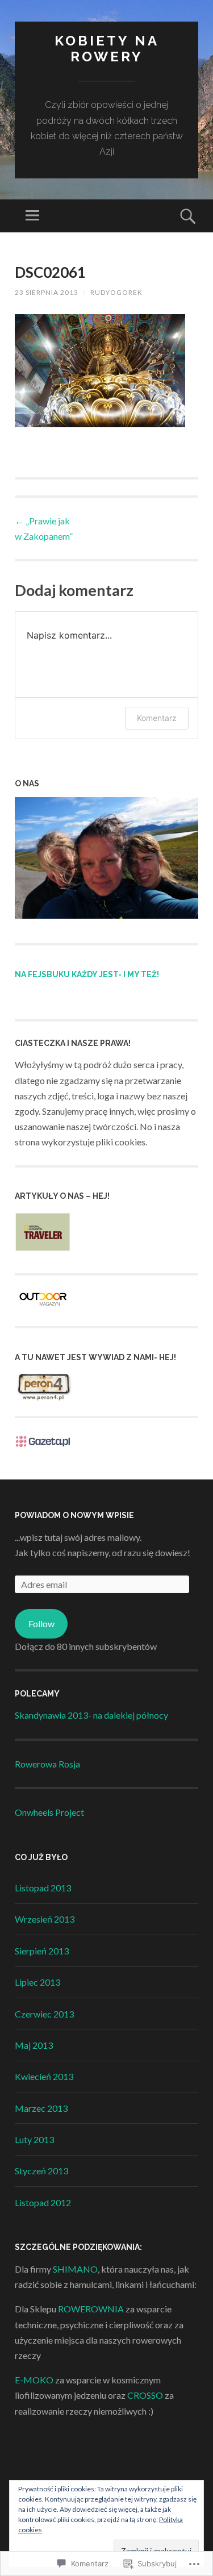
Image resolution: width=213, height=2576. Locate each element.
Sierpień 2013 (42, 1951)
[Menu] (32, 216)
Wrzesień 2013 (45, 1919)
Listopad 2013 (43, 1888)
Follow (41, 1623)
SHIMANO (75, 2269)
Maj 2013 (34, 2045)
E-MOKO (34, 2380)
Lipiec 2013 (37, 1982)
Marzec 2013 (41, 2108)
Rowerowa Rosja (47, 1764)
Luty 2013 (34, 2139)
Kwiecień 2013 (44, 2076)
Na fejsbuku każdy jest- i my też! (87, 974)
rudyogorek (116, 292)
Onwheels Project (49, 1812)
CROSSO (145, 2395)
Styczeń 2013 (41, 2171)
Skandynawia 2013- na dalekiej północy (91, 1715)
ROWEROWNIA (91, 2309)
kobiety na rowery (107, 49)
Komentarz (157, 718)
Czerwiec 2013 (44, 2014)
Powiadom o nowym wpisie (74, 1515)
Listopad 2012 (43, 2202)
